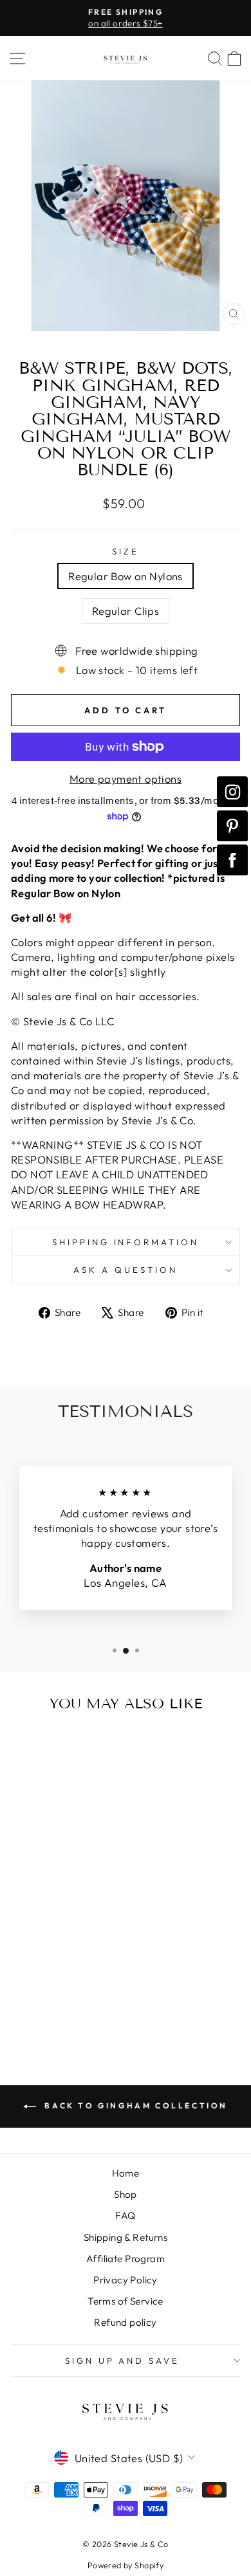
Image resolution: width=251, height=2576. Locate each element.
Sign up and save (123, 2361)
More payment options (126, 779)
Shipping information (126, 1242)
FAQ (125, 2215)
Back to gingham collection (135, 2106)
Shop (126, 2194)
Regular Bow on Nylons (126, 576)
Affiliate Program (126, 2259)
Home (126, 2173)
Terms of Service (126, 2301)
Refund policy (125, 2322)
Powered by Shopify (126, 2565)
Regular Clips (126, 611)
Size (126, 551)
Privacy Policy (126, 2280)
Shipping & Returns (126, 2237)
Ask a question (126, 1270)
